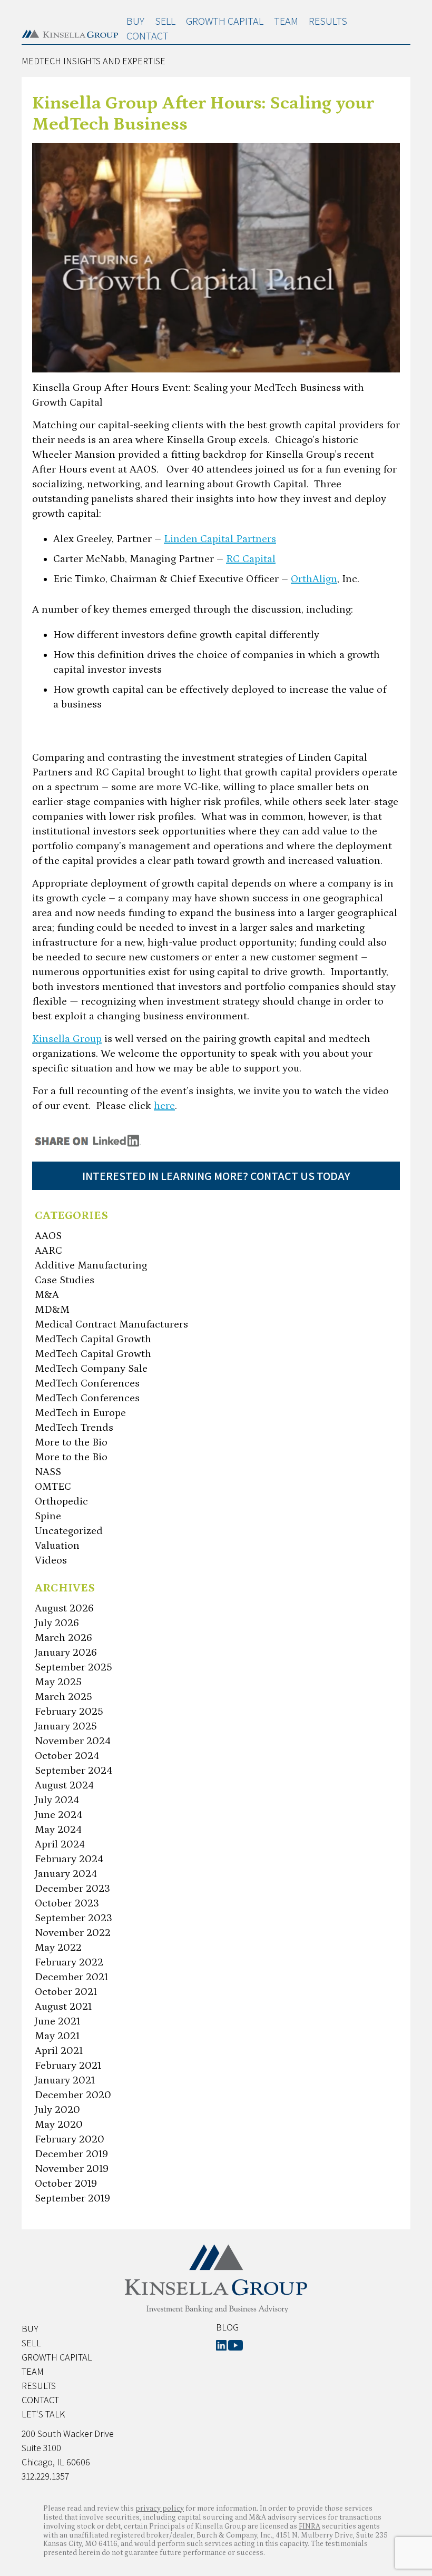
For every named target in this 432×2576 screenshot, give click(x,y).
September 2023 (73, 1918)
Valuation (57, 1546)
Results (328, 21)
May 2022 (58, 1948)
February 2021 (68, 2066)
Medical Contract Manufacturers (111, 1324)
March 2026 (63, 1638)
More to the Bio (71, 1442)
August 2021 (63, 2007)
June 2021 (57, 2021)
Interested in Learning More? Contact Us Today (216, 1176)
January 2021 (65, 2080)
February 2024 (69, 1859)
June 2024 (58, 1815)
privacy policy (160, 2509)
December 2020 (73, 2095)
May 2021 (57, 2036)
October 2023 (67, 1903)
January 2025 (66, 1726)
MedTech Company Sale (91, 1369)
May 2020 (59, 2125)
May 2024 (58, 1830)
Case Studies (65, 1280)
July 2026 (57, 1623)
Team (286, 21)
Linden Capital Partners (220, 539)
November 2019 (72, 2169)
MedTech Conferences (87, 1383)
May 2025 (58, 1682)
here (164, 1106)
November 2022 (73, 1933)
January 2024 (66, 1874)
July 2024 (57, 1800)
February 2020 (70, 2139)
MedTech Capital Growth (93, 1339)
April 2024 (60, 1844)
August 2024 (64, 1785)
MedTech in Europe (80, 1413)
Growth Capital (225, 21)
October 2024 (67, 1756)
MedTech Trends (74, 1428)
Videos (51, 1560)
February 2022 (69, 1962)
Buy (135, 21)
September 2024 (73, 1771)
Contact (148, 36)
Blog (227, 2327)
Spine (48, 1516)
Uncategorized (69, 1531)
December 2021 (71, 1977)
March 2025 (63, 1697)
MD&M (52, 1310)
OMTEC (53, 1487)
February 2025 (69, 1712)
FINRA (310, 2526)
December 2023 (72, 1889)
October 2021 (66, 1992)
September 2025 (73, 1667)
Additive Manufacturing (91, 1265)
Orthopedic (61, 1501)
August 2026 (64, 1608)
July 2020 (57, 2110)
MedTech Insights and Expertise (94, 61)
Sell (165, 21)
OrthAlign (314, 579)
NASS (48, 1472)
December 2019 (71, 2154)
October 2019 (66, 2184)
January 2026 (66, 1653)
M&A (47, 1295)
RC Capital (251, 559)
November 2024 (73, 1741)
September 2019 (72, 2198)
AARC (48, 1251)
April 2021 (59, 2051)
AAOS (48, 1236)
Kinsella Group (67, 1039)
